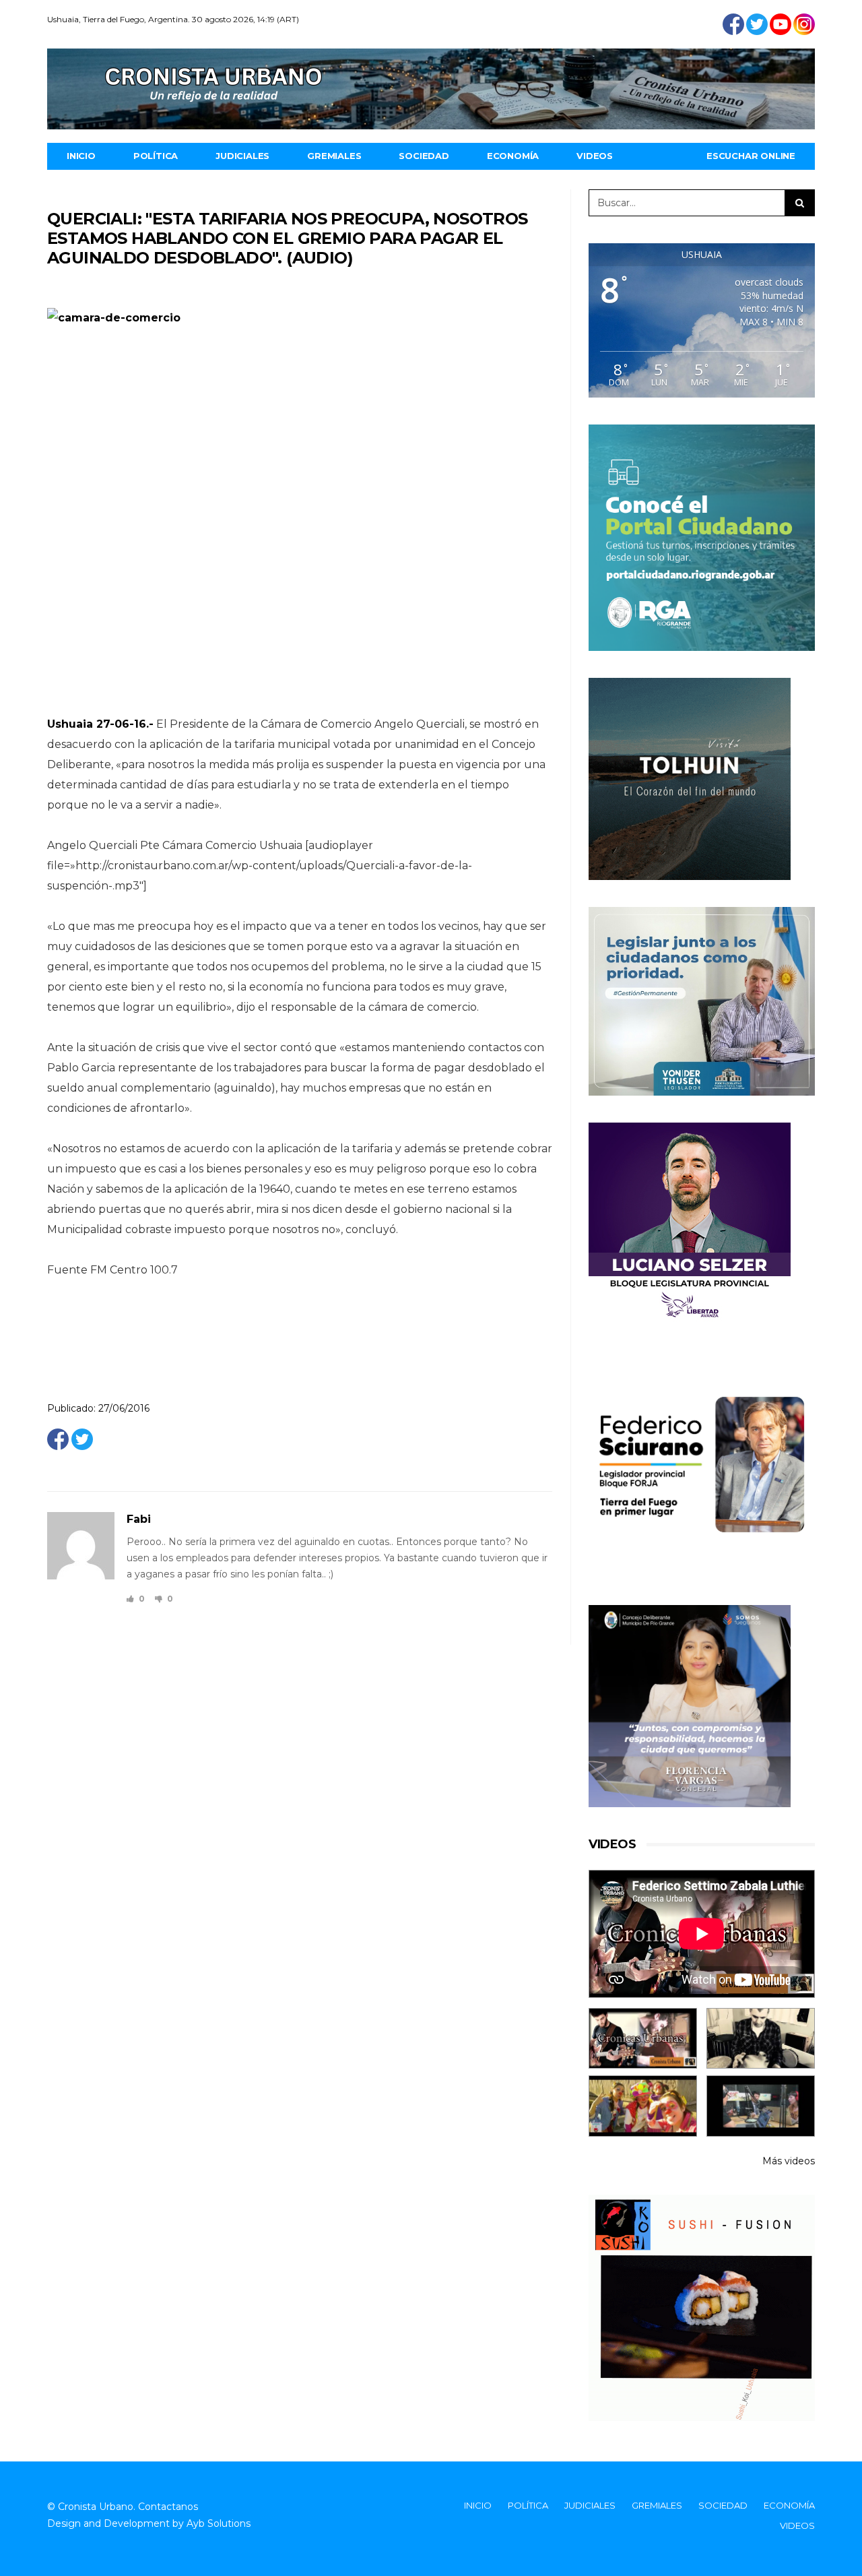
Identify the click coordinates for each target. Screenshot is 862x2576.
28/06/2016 (178, 1520)
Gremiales (334, 156)
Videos (595, 156)
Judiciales (242, 156)
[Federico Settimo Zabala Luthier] (643, 2039)
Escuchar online (751, 156)
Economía (513, 156)
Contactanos (168, 2507)
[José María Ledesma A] (761, 2106)
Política (156, 156)
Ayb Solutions (219, 2523)
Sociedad (424, 156)
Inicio (81, 156)
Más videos (789, 2161)
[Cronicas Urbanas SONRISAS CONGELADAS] (643, 2106)
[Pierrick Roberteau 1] (761, 2039)
